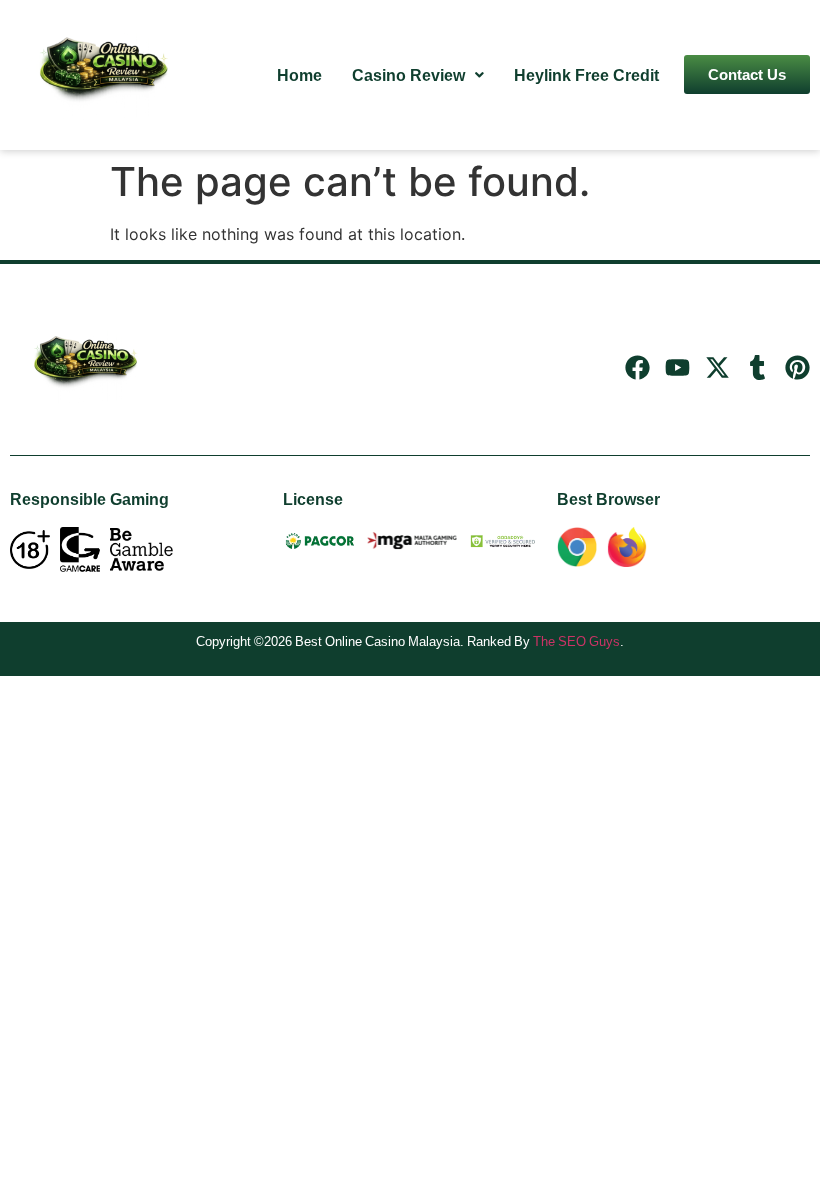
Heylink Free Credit (586, 75)
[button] (418, 75)
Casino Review (408, 75)
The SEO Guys (576, 641)
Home (299, 75)
